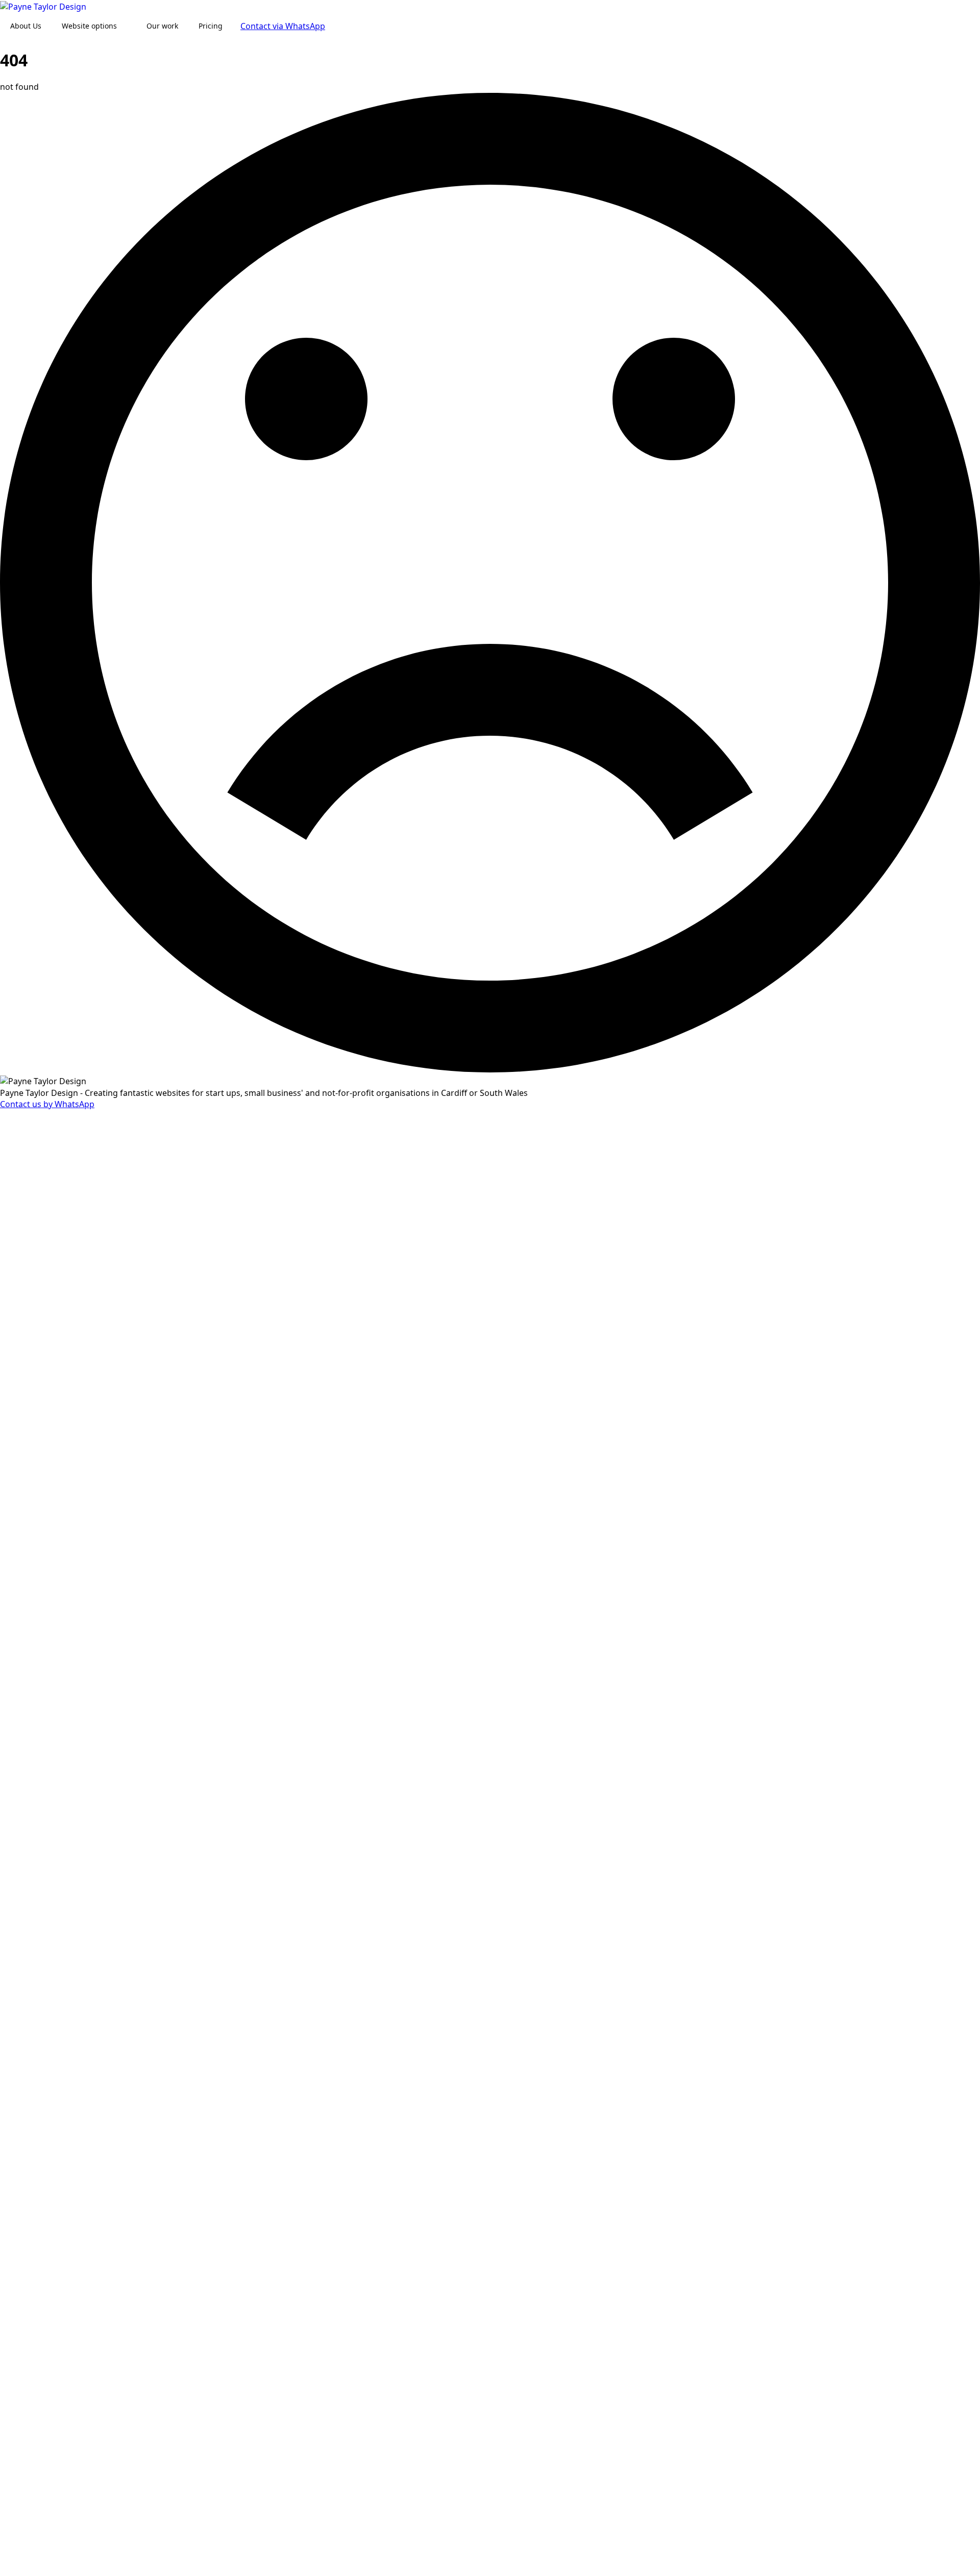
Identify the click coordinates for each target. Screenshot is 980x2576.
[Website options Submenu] (127, 26)
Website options (89, 26)
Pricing (211, 26)
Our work (162, 26)
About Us (26, 26)
